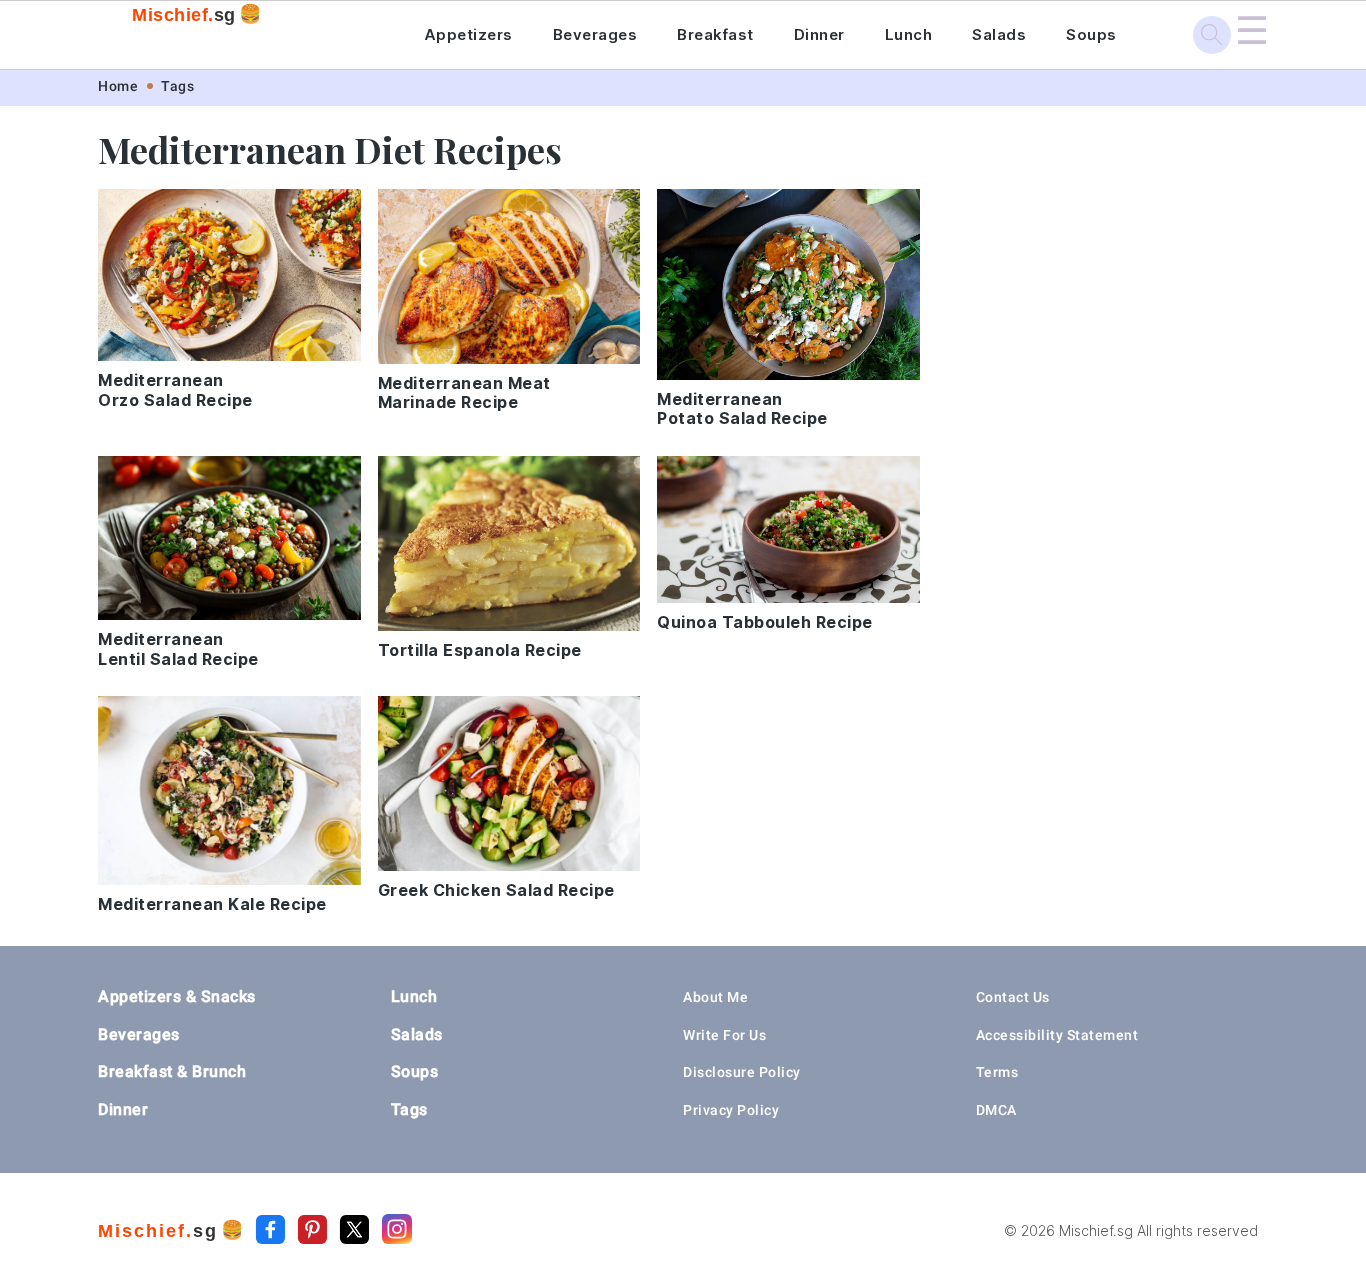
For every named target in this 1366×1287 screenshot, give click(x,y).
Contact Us (1013, 997)
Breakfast (715, 34)
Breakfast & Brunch (172, 1071)
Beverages (595, 34)
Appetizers (468, 34)
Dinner (819, 34)
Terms (997, 1072)
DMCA (996, 1110)
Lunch (909, 34)
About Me (715, 997)
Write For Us (724, 1035)
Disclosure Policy (742, 1072)
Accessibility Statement (1057, 1035)
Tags (177, 86)
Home (118, 86)
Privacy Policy (731, 1110)
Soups (1091, 34)
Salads (999, 34)
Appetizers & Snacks (177, 996)
